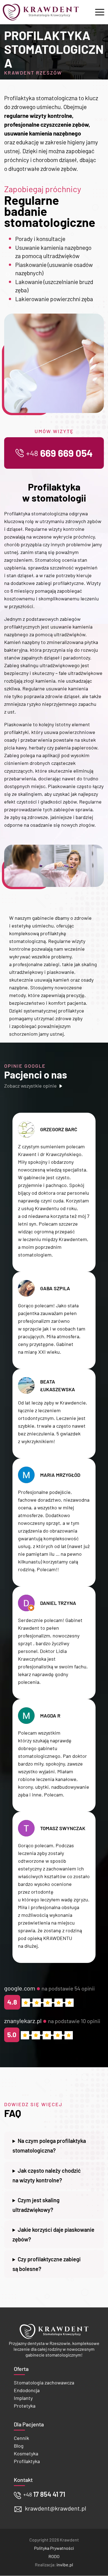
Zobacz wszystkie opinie (30, 1086)
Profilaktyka (27, 2461)
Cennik (21, 2438)
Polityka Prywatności (54, 2548)
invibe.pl (65, 2565)
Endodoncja (27, 2390)
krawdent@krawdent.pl (56, 2508)
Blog (19, 2446)
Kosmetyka (26, 2453)
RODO (54, 2557)
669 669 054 (59, 453)
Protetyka (25, 2406)
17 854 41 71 (44, 2494)
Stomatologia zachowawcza (44, 2382)
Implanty (23, 2398)
